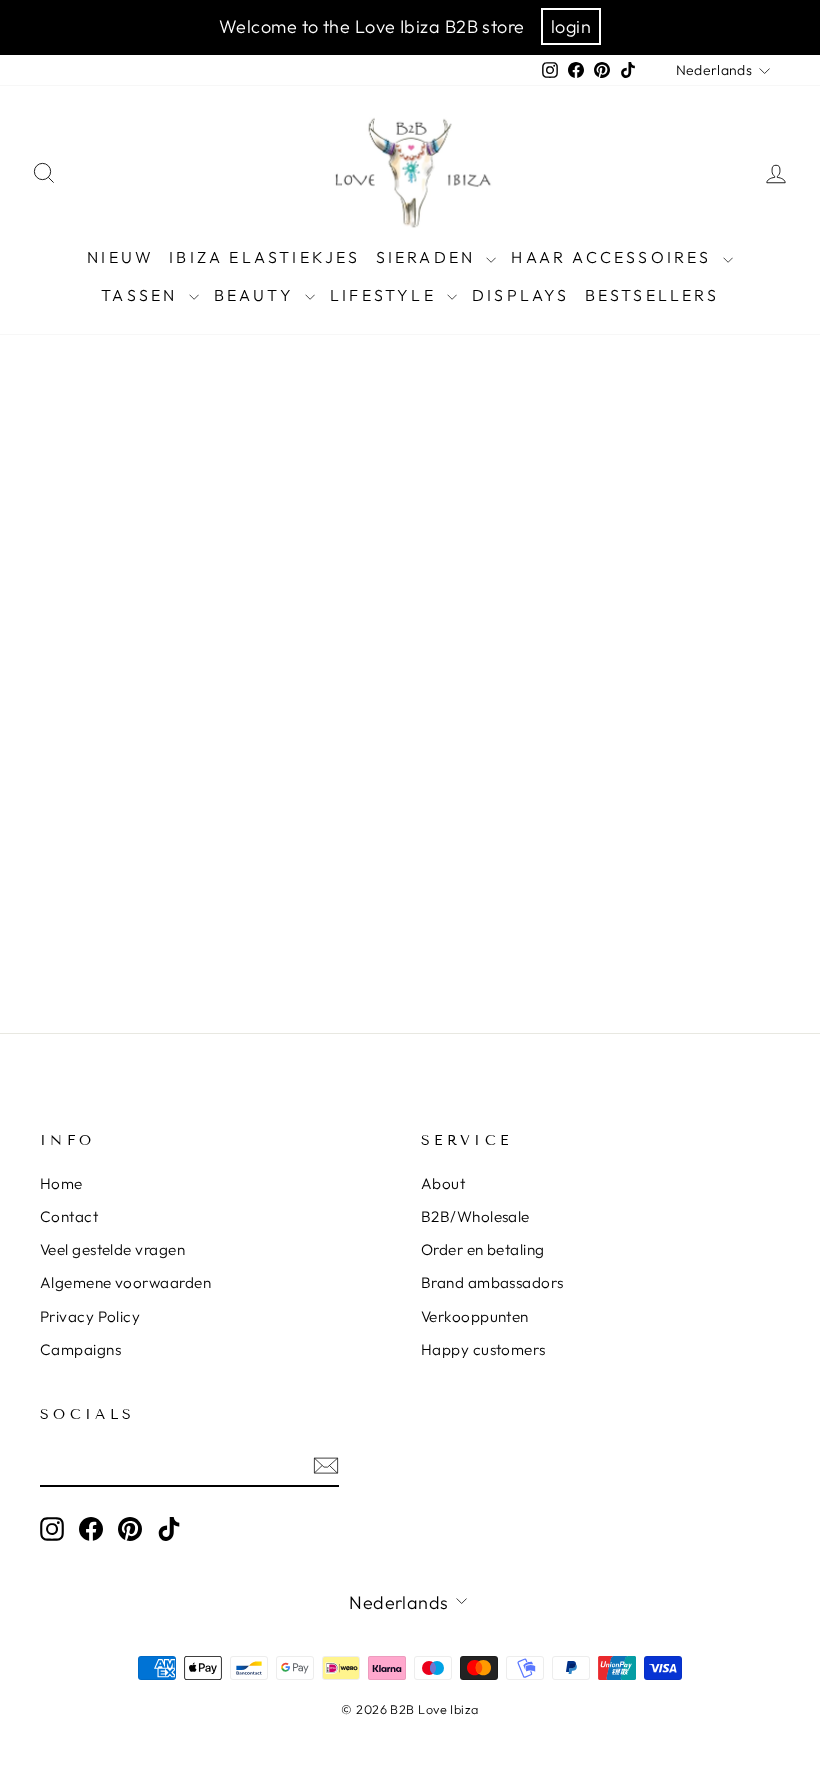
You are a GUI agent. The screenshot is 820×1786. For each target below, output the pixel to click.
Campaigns (80, 1349)
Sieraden (429, 257)
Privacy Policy (90, 1316)
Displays (521, 295)
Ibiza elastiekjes (264, 257)
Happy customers (483, 1349)
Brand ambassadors (492, 1282)
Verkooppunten (475, 1316)
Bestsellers (652, 295)
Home (61, 1183)
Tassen (142, 295)
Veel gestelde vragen (112, 1249)
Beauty (257, 295)
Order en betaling (483, 1249)
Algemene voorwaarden (125, 1282)
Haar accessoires (614, 257)
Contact (69, 1216)
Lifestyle (386, 295)
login (571, 26)
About (443, 1183)
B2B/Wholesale (475, 1216)
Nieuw (120, 257)
